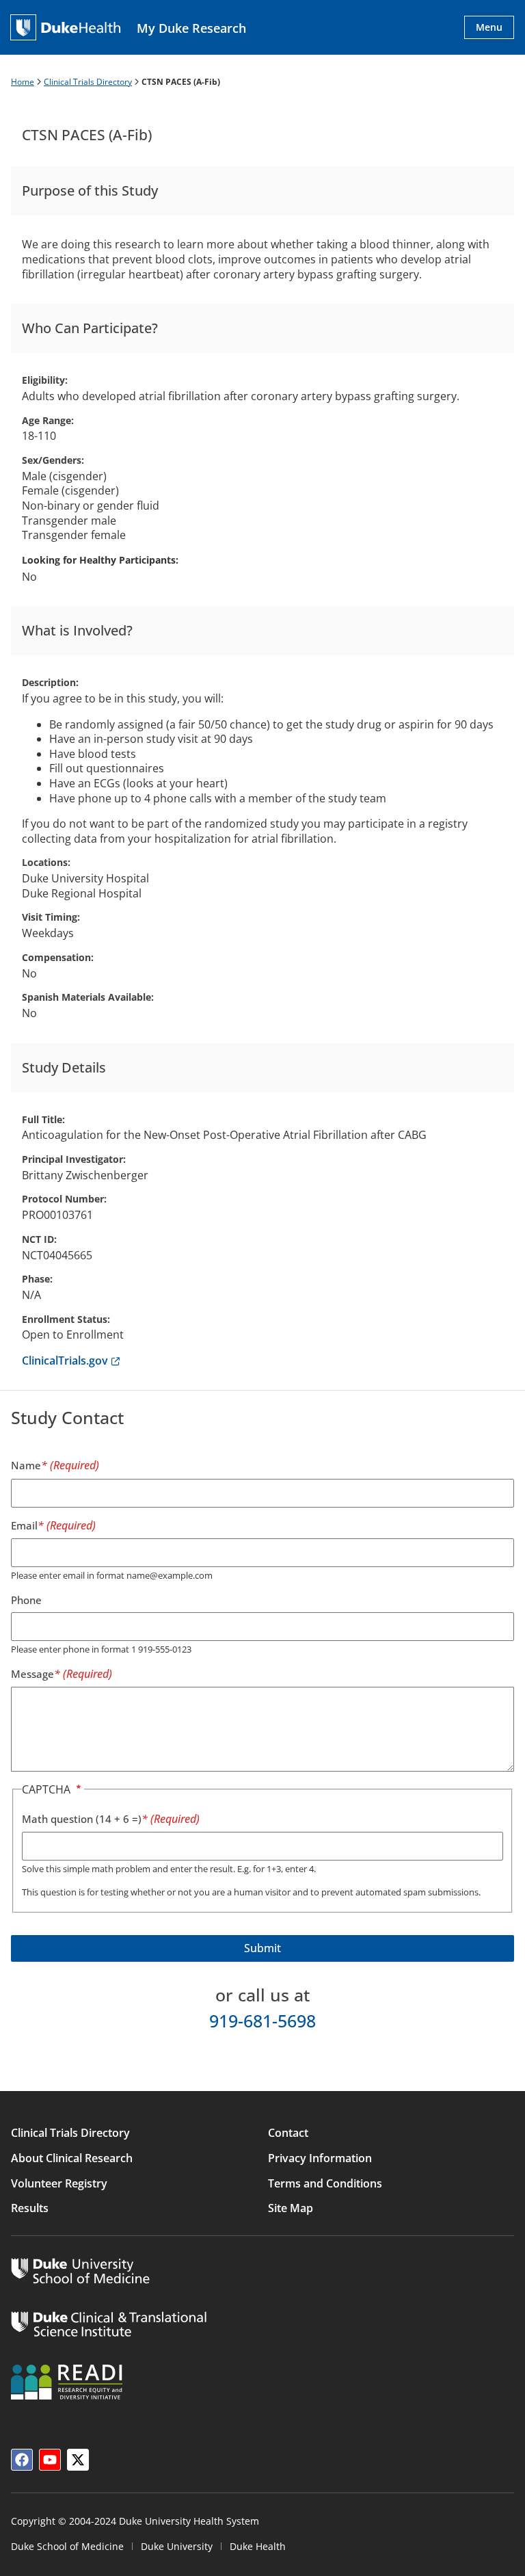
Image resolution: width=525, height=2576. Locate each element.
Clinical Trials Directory (88, 82)
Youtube (50, 2460)
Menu (489, 27)
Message (32, 1674)
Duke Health (258, 2546)
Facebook (22, 2460)
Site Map (291, 2208)
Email (24, 1525)
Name (26, 1465)
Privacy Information (320, 2158)
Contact (288, 2133)
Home (23, 82)
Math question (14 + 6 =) (82, 1819)
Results (30, 2208)
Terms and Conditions (325, 2183)
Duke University (177, 2546)
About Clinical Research (72, 2158)
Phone (26, 1600)
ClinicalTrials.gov (71, 1361)
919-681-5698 (262, 2021)
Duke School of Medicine (67, 2546)
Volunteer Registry (59, 2183)
